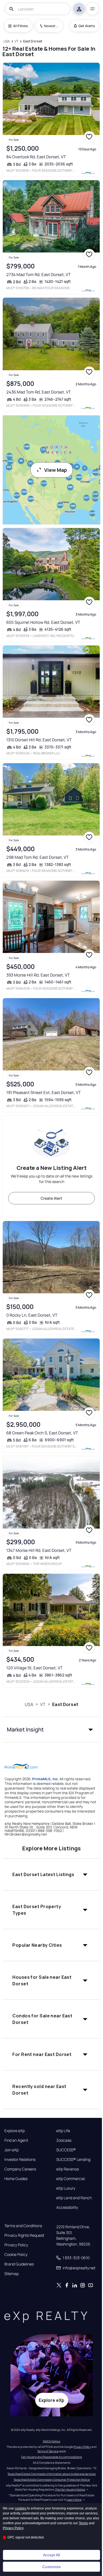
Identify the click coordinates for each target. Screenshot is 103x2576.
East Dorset (65, 1704)
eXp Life (63, 2131)
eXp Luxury (66, 2188)
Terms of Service (48, 2451)
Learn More (74, 2500)
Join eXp (12, 2150)
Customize (51, 2567)
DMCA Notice (51, 2441)
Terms (83, 2523)
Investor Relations (20, 2159)
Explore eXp (15, 2131)
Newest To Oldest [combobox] (51, 26)
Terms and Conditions (23, 2226)
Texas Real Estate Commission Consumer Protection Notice (52, 2480)
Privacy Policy (16, 2245)
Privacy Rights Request (24, 2235)
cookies (21, 2508)
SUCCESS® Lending (73, 2159)
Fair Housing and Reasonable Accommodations (51, 2457)
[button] (51, 1730)
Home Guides (16, 2179)
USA (29, 1704)
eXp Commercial (71, 2179)
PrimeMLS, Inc (45, 1779)
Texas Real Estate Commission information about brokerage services (51, 2474)
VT (43, 1704)
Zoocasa (64, 2140)
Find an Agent (16, 2140)
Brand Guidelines (19, 2264)
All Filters (21, 26)
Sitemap (12, 2274)
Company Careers (20, 2169)
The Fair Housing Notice (70, 2489)
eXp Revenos (68, 2169)
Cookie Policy (16, 2255)
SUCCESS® (66, 2150)
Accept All (51, 2555)
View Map (56, 470)
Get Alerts (87, 26)
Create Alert (51, 1198)
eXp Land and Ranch (74, 2198)
